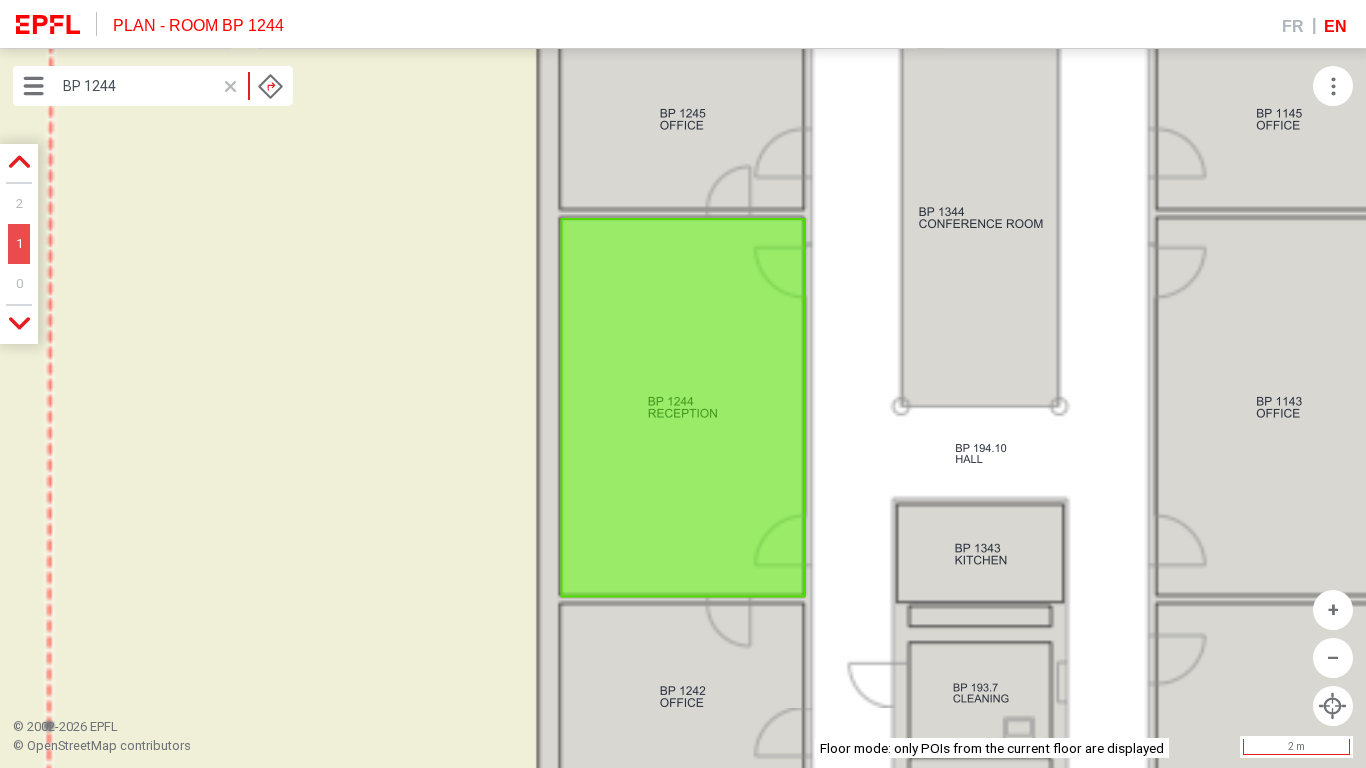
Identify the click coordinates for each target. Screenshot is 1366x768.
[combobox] (173, 86)
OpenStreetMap (72, 745)
